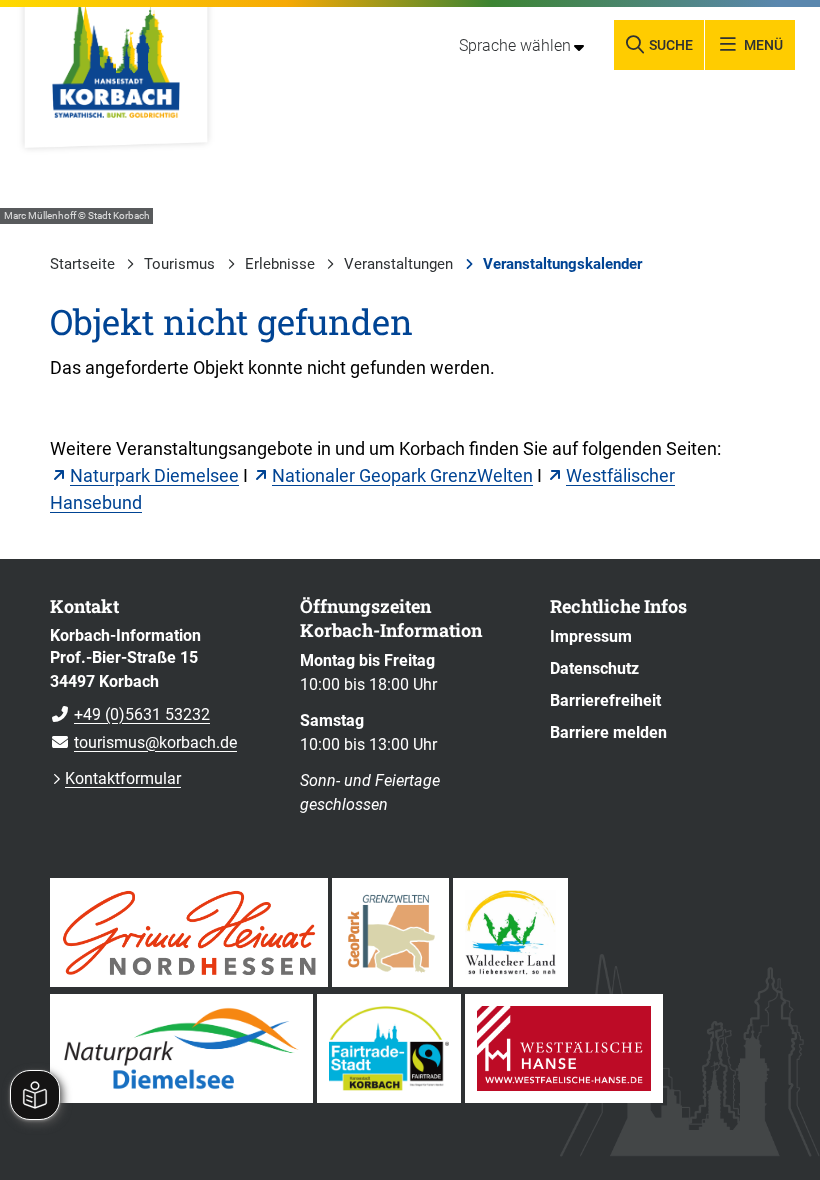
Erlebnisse (280, 264)
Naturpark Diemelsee (154, 475)
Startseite (82, 264)
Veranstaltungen (398, 264)
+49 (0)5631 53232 (130, 714)
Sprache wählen (515, 45)
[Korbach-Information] (160, 690)
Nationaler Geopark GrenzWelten (402, 475)
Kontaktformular (123, 778)
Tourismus (179, 264)
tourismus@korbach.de (143, 742)
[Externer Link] (189, 932)
